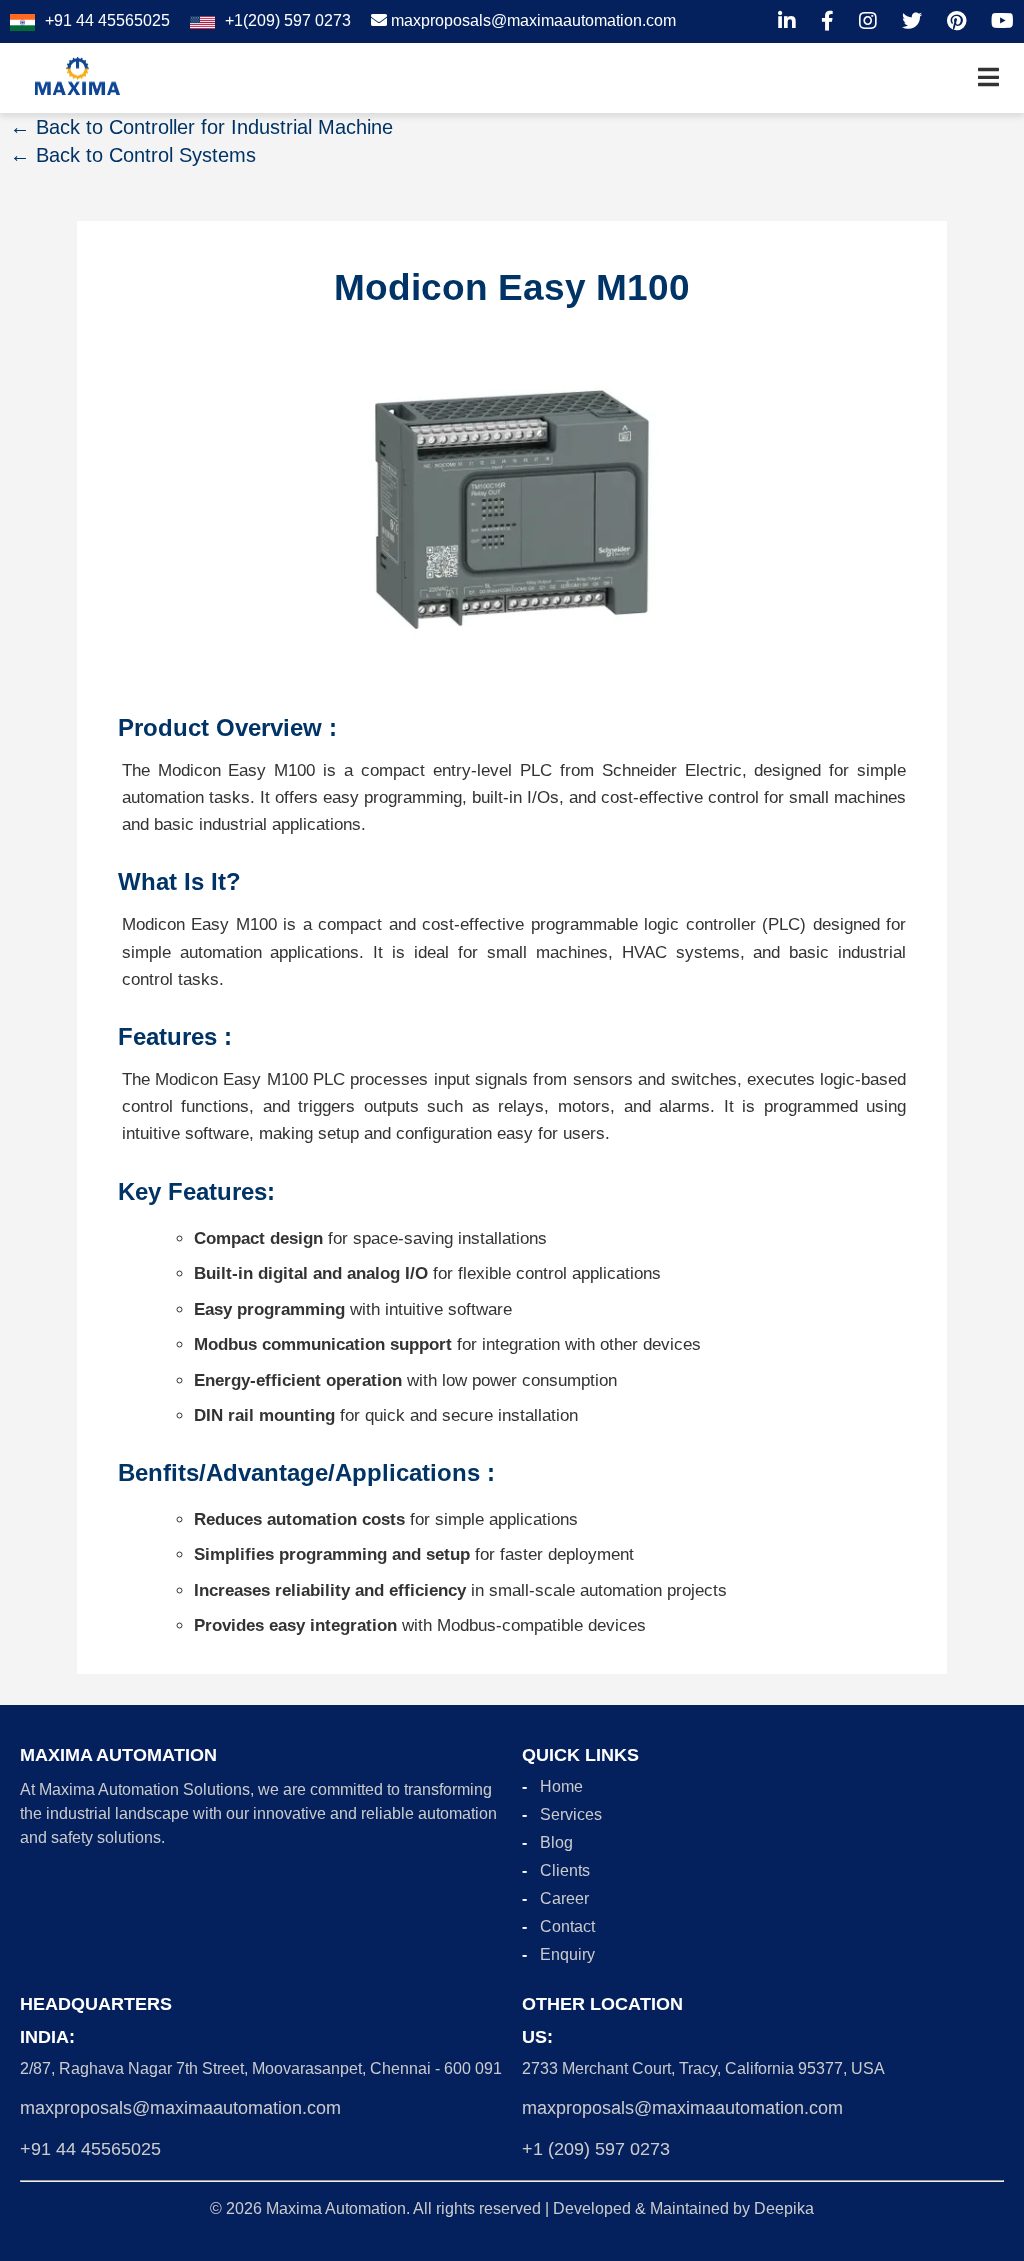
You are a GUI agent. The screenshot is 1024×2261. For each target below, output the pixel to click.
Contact (567, 1926)
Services (571, 1814)
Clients (565, 1870)
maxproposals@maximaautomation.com (180, 2108)
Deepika (784, 2208)
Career (564, 1898)
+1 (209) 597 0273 (596, 2149)
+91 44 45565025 (90, 2149)
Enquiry (567, 1954)
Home (561, 1786)
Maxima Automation (336, 2208)
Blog (556, 1842)
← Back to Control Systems (133, 155)
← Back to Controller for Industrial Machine (201, 127)
